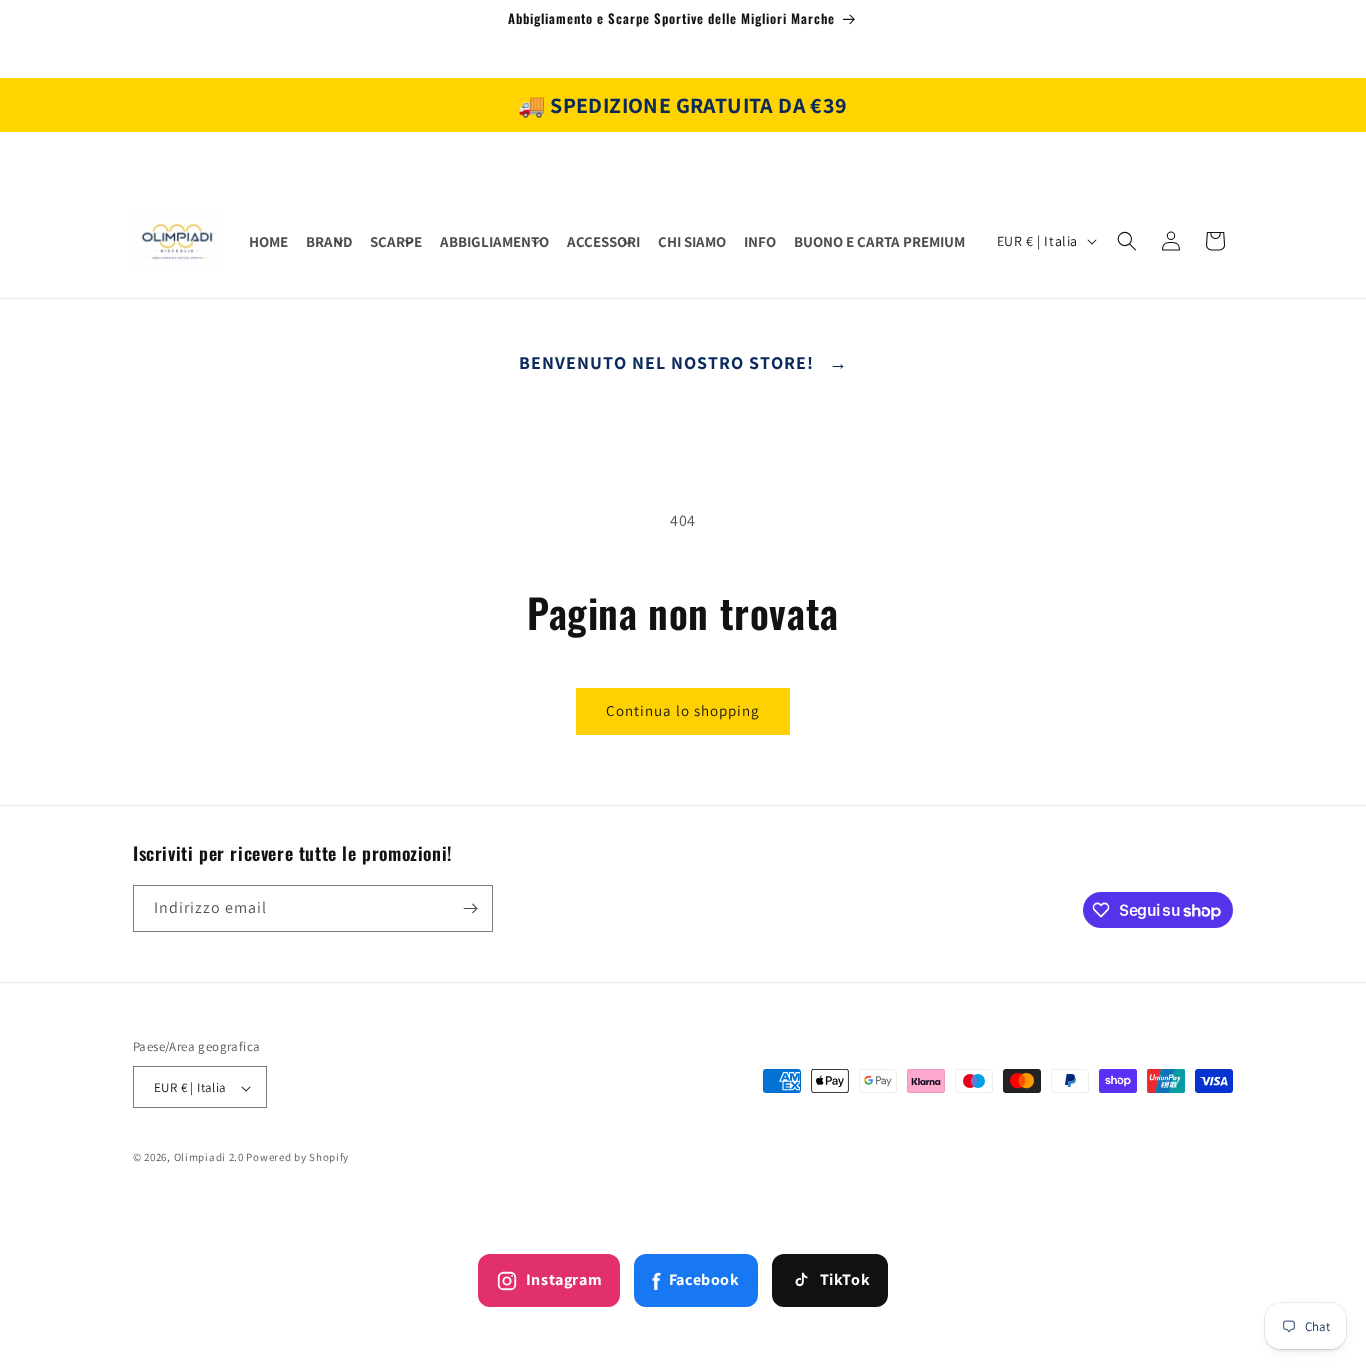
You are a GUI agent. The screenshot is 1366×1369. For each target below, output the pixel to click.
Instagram (564, 1279)
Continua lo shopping (683, 710)
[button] (329, 242)
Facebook (695, 1281)
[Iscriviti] (470, 908)
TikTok (845, 1279)
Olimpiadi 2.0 (209, 1158)
